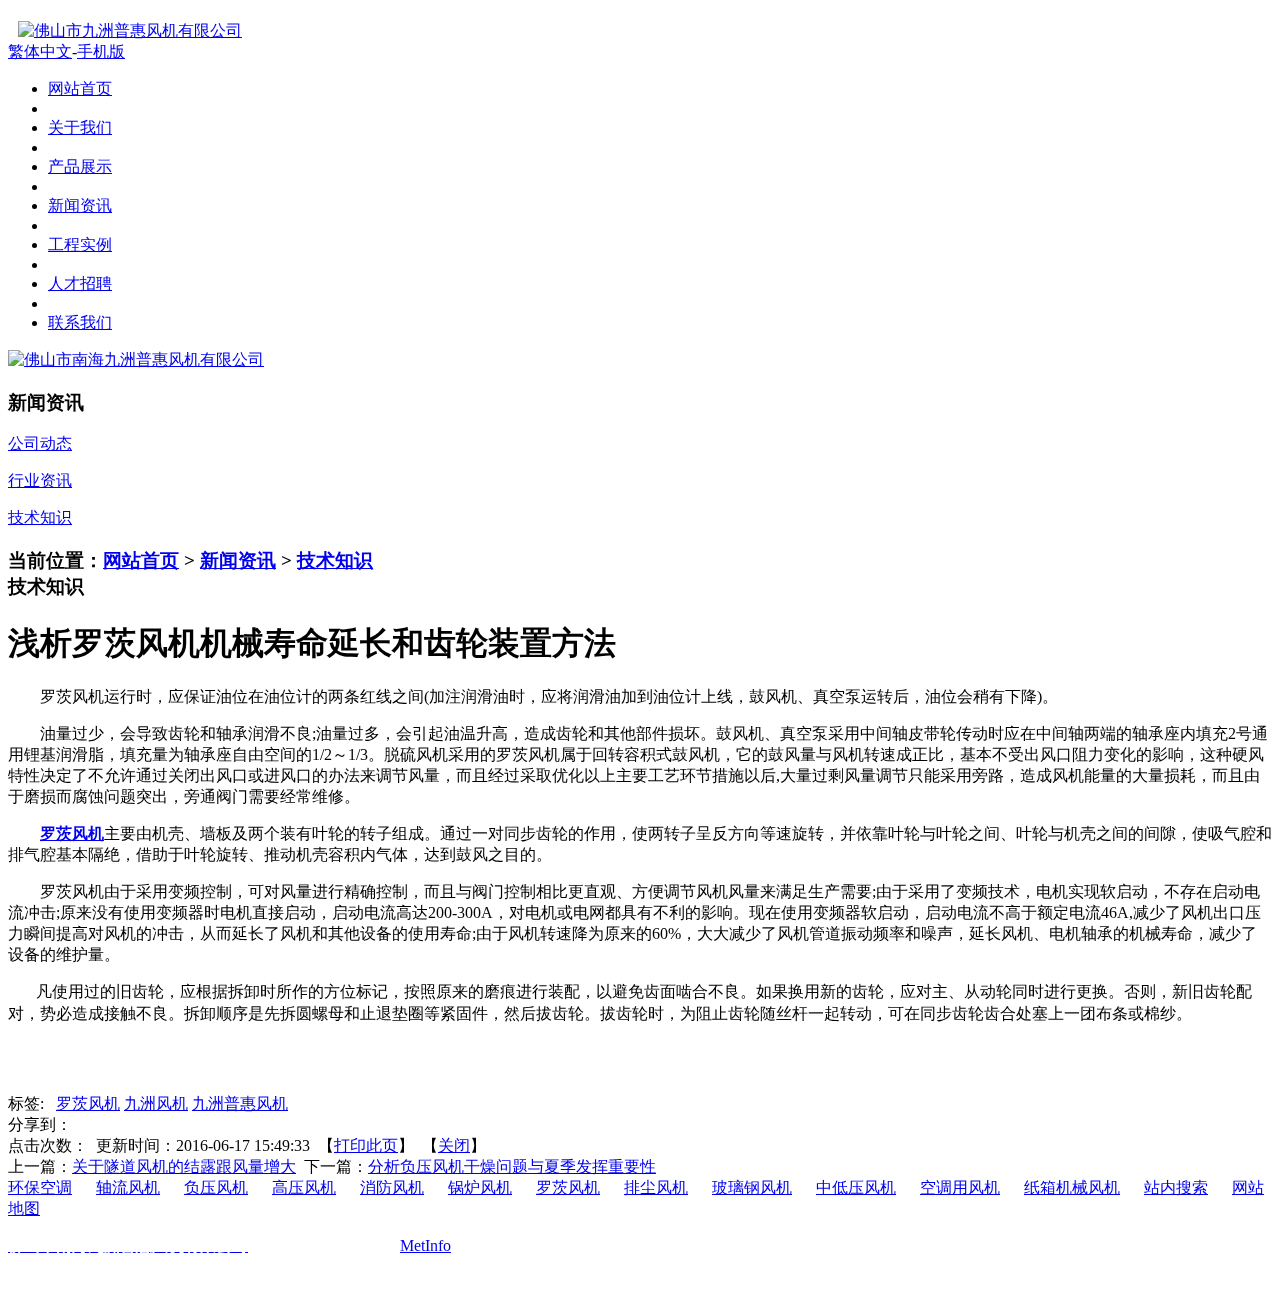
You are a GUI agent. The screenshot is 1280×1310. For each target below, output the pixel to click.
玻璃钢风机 (752, 1187)
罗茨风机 (88, 1103)
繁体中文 (40, 51)
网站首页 (141, 560)
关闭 (454, 1145)
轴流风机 (128, 1187)
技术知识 (335, 560)
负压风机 (216, 1187)
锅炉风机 (480, 1187)
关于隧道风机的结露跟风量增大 (184, 1166)
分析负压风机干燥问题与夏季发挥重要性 (512, 1166)
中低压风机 (856, 1187)
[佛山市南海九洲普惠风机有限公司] (136, 359)
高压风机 (304, 1187)
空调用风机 (960, 1187)
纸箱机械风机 (1072, 1187)
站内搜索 (1176, 1187)
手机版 (101, 51)
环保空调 (40, 1187)
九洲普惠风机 (240, 1103)
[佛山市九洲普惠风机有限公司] (125, 30)
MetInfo (425, 1245)
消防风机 (392, 1187)
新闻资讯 (238, 560)
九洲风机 (156, 1103)
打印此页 (366, 1145)
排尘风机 (656, 1187)
